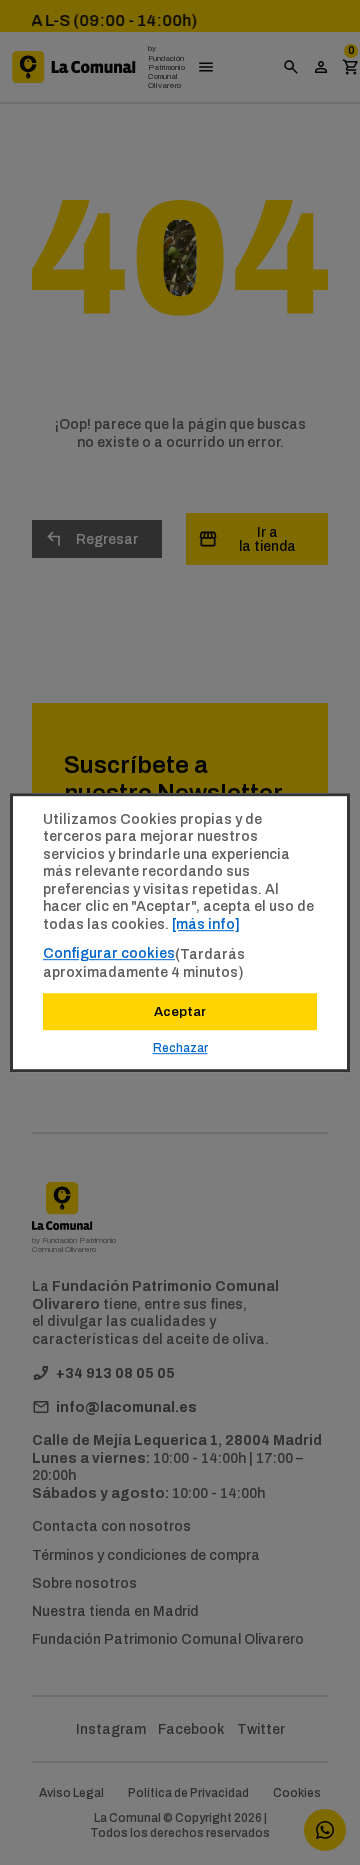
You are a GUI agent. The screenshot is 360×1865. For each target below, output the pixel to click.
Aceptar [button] (180, 1011)
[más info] (206, 924)
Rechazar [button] (180, 1048)
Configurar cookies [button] (109, 953)
